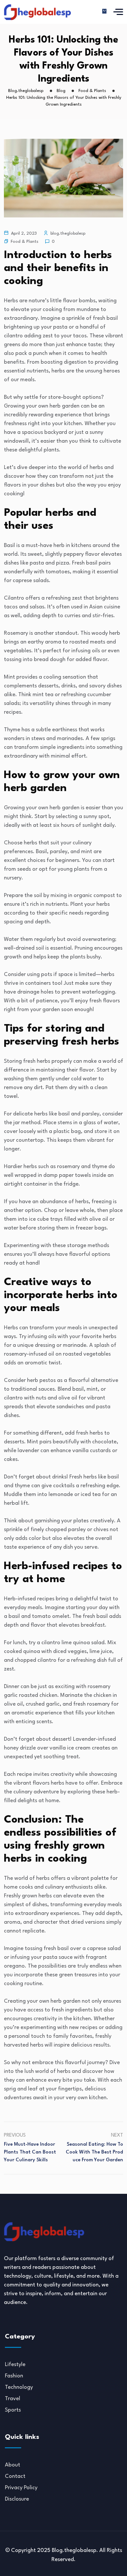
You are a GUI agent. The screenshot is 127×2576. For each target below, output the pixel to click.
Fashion (14, 2376)
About (13, 2465)
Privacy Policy (21, 2488)
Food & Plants (25, 242)
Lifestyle (15, 2365)
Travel (13, 2399)
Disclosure (17, 2499)
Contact (15, 2476)
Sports (13, 2410)
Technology (19, 2387)
